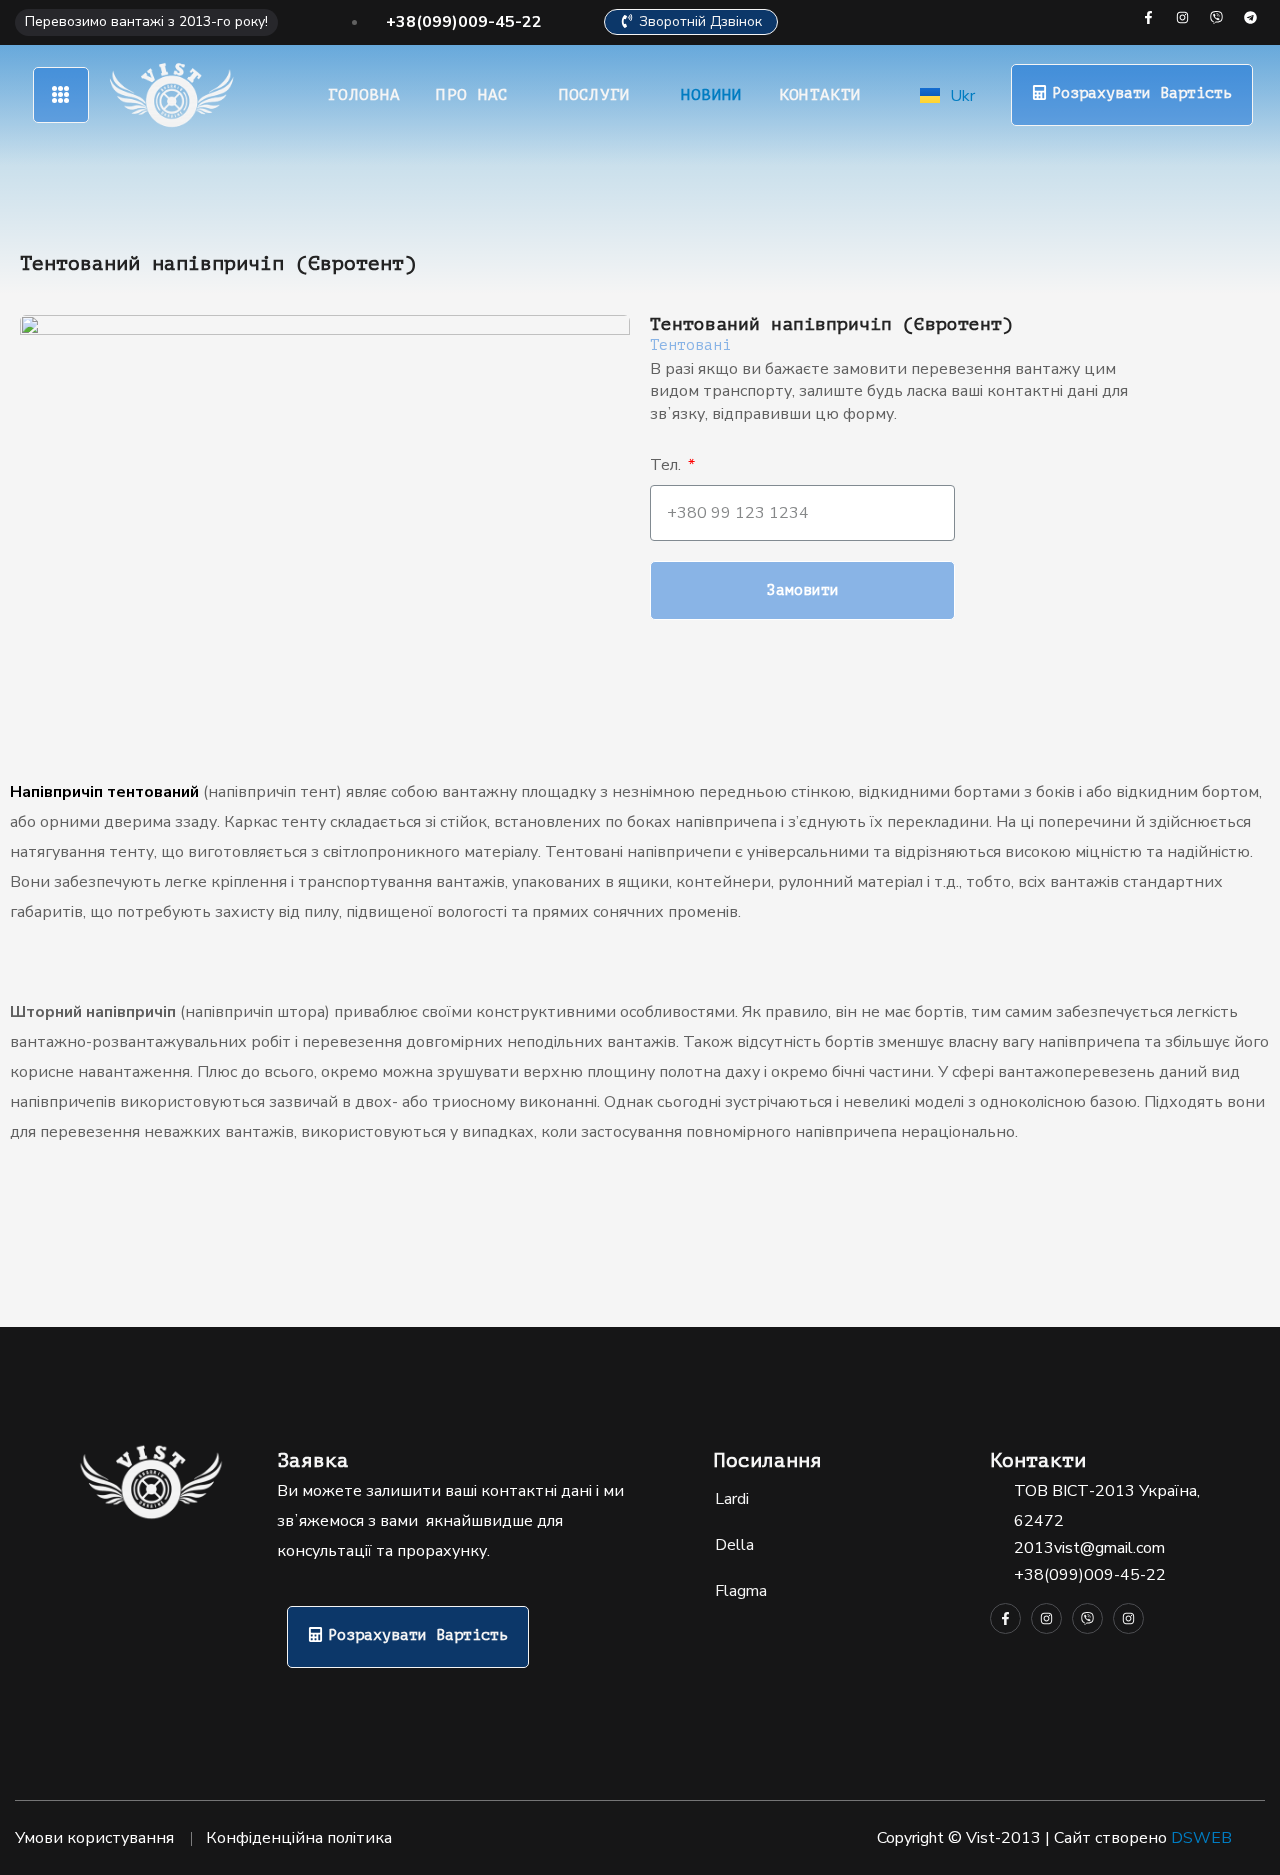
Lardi (732, 1499)
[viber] (1216, 17)
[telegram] (1250, 17)
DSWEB (1201, 1838)
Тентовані (690, 345)
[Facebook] (1148, 17)
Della (734, 1545)
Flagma (741, 1591)
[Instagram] (1182, 17)
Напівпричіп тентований (104, 792)
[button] (691, 22)
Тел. (667, 465)
